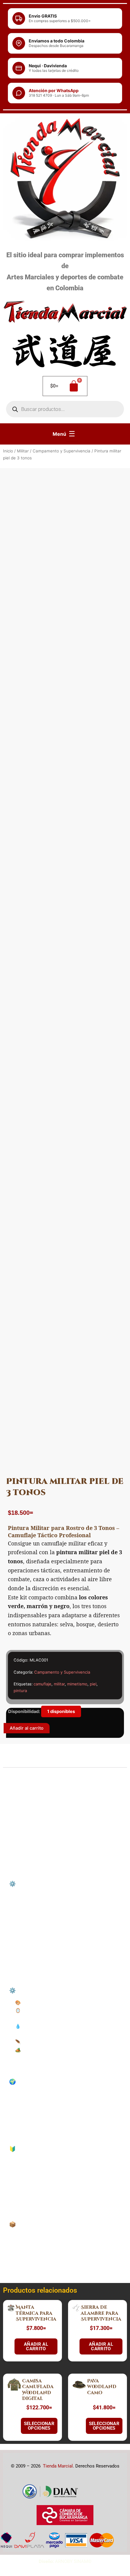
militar (59, 1684)
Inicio (8, 451)
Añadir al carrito (27, 1728)
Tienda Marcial (58, 2466)
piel (93, 1684)
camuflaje (42, 1684)
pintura (20, 1691)
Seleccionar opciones (39, 2426)
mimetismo (77, 1684)
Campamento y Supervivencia (62, 451)
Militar (23, 451)
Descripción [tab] (22, 1762)
